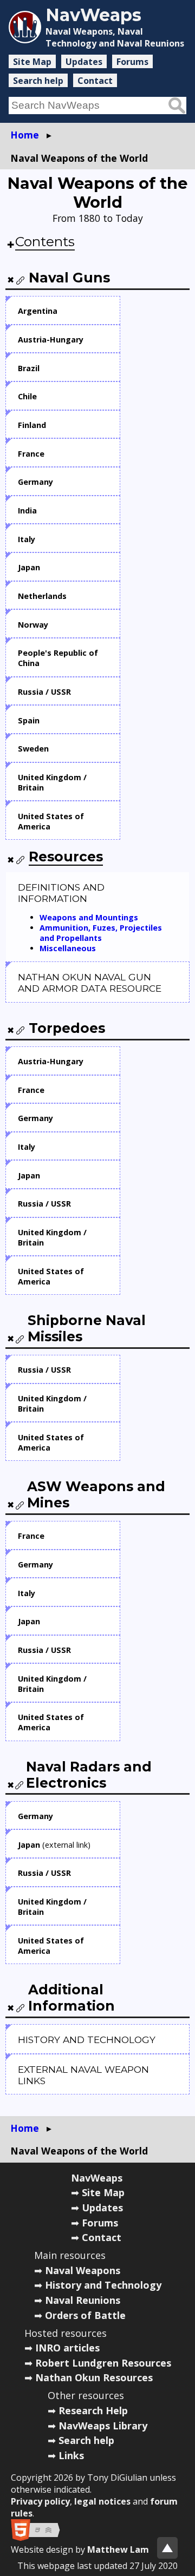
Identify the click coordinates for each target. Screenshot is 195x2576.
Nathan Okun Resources (94, 2377)
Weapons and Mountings (89, 917)
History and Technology (103, 2285)
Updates (84, 62)
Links (71, 2455)
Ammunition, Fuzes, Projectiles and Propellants (101, 933)
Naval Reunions (83, 2300)
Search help (38, 81)
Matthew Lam (118, 2549)
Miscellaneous (68, 948)
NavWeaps (97, 2178)
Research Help (93, 2410)
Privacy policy (40, 2501)
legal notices (102, 2501)
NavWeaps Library (103, 2426)
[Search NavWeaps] (177, 106)
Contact (95, 81)
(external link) (54, 1845)
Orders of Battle (85, 2315)
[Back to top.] (167, 2548)
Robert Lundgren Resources (103, 2363)
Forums (132, 62)
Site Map (32, 62)
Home (25, 135)
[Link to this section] (21, 280)
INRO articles (67, 2348)
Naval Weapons (83, 2270)
